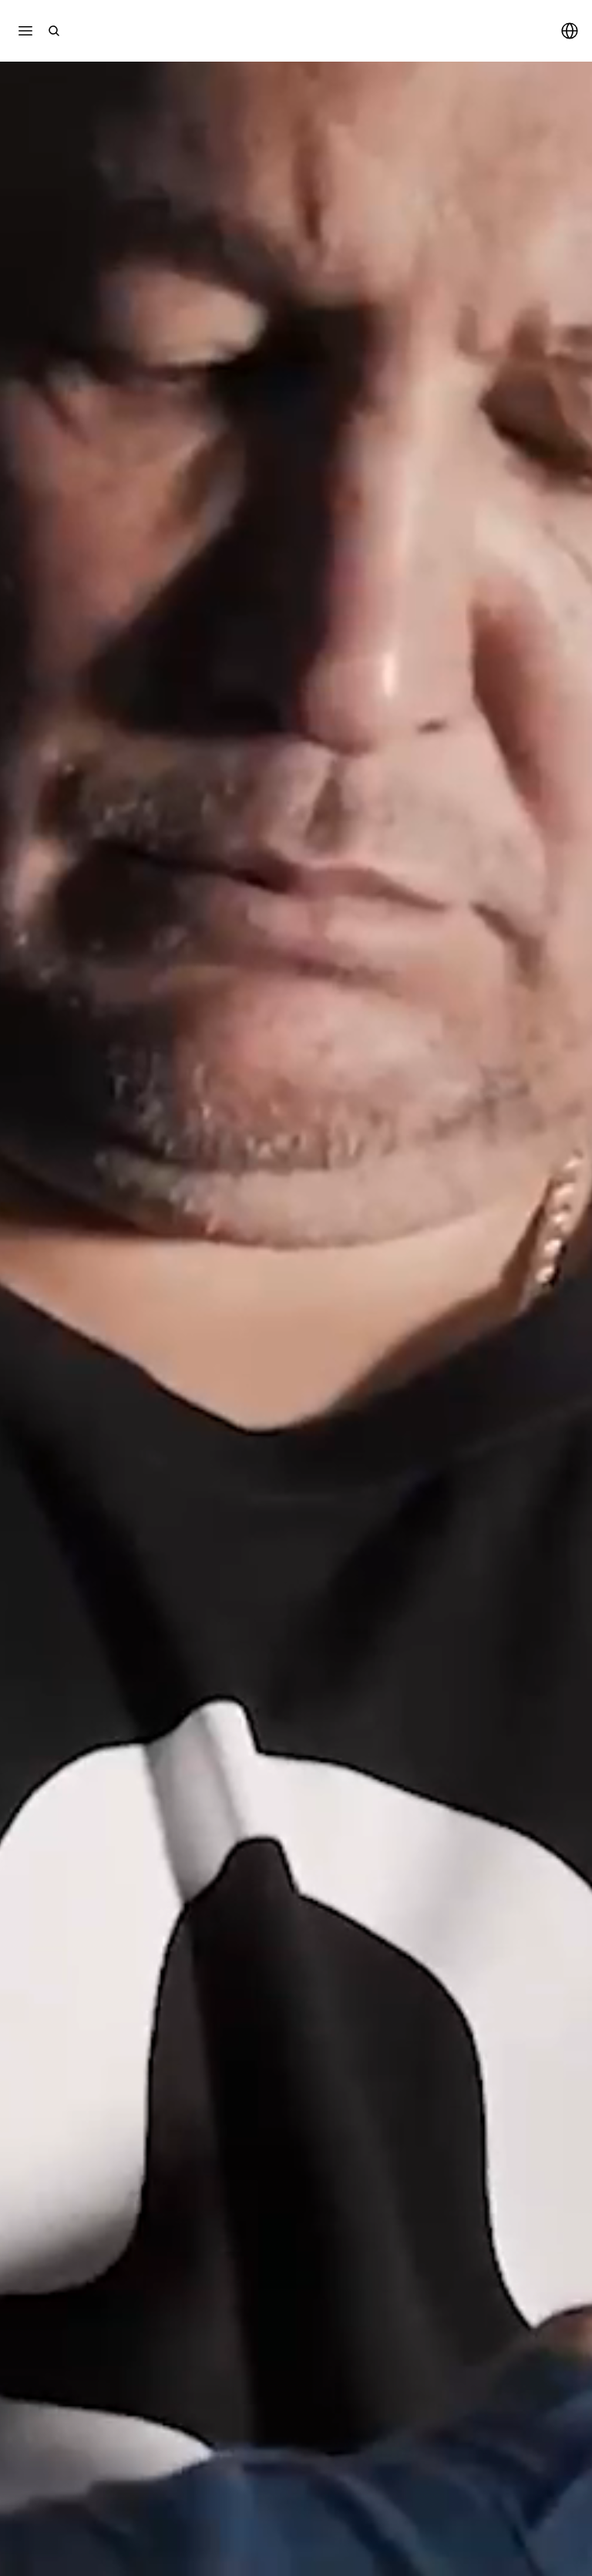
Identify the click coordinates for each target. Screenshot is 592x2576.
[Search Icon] (54, 31)
